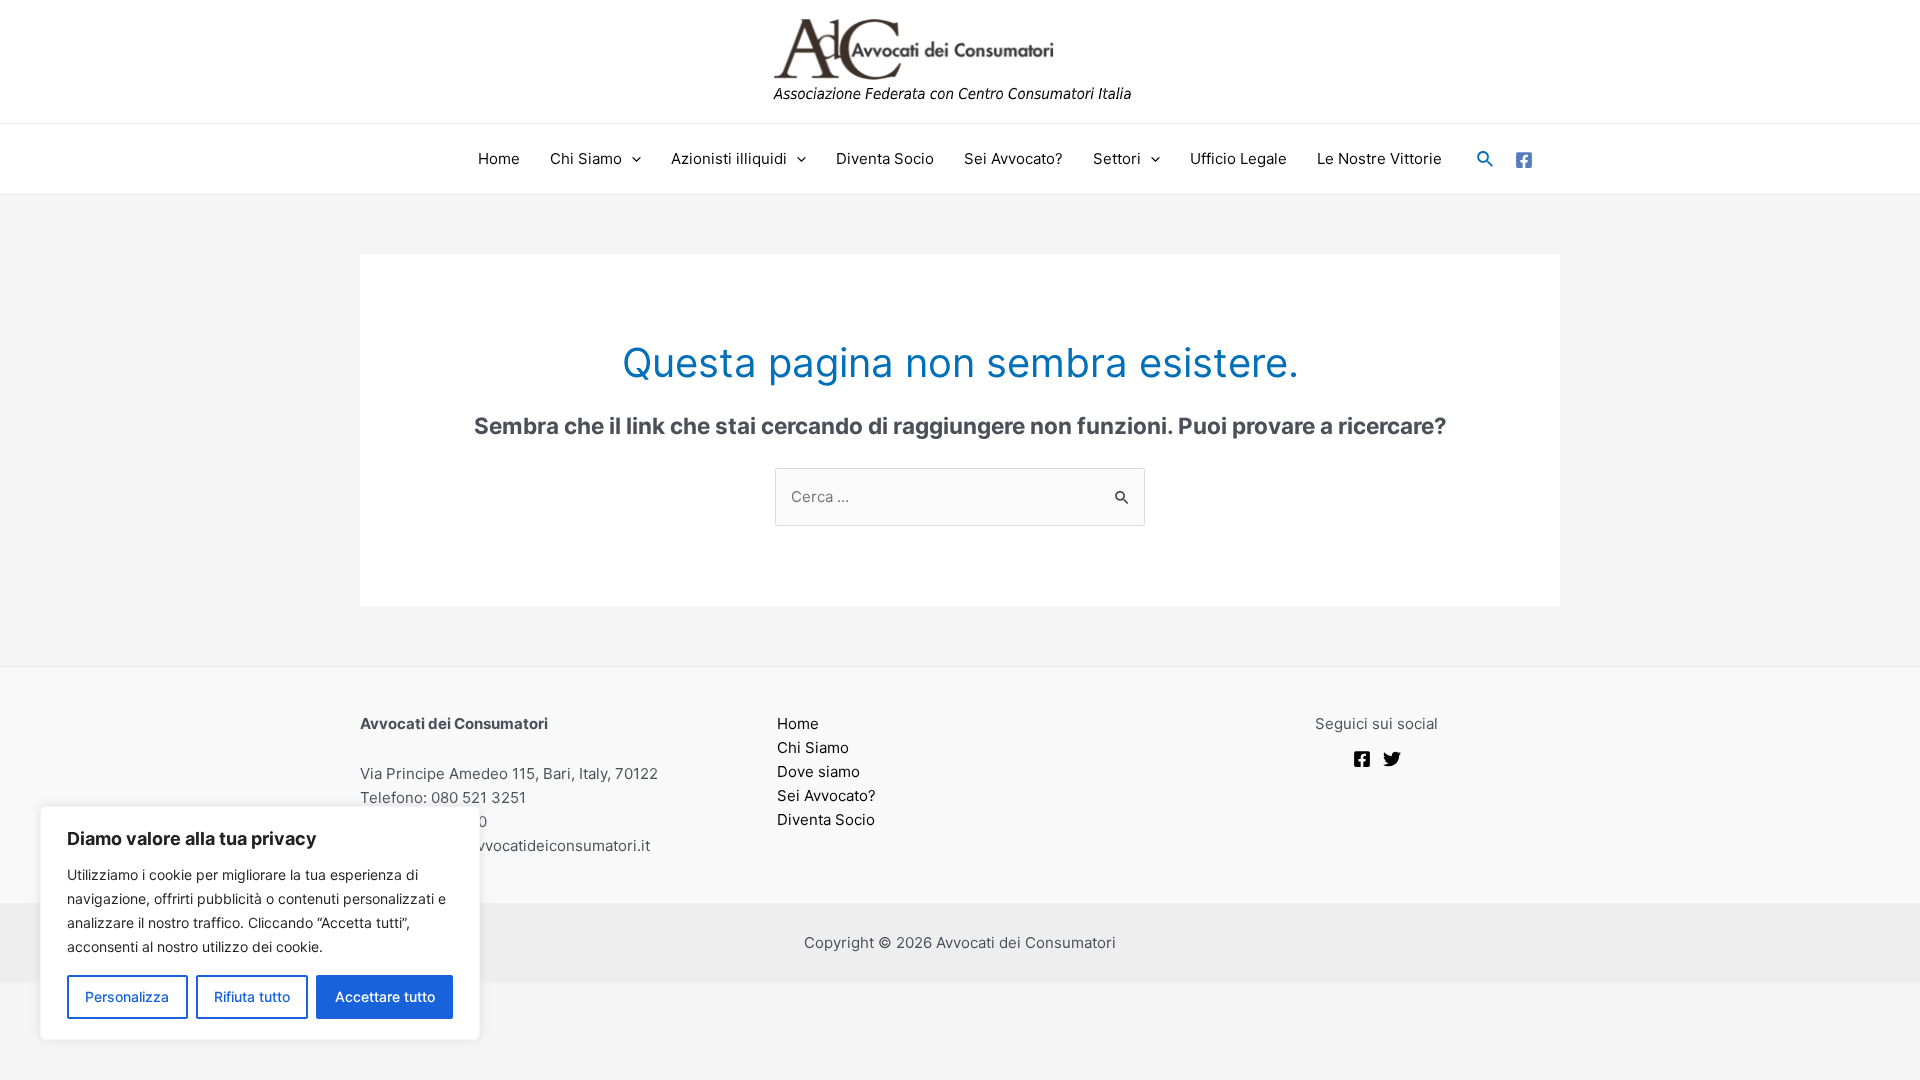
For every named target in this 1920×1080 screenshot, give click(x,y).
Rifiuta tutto (252, 996)
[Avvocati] (1362, 759)
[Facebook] (1524, 160)
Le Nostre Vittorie (1379, 158)
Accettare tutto (385, 996)
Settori (1117, 158)
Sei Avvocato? (1013, 158)
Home (499, 158)
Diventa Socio (885, 158)
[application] (631, 159)
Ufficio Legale (1238, 158)
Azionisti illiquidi (729, 158)
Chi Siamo (586, 158)
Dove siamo (818, 771)
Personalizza (127, 996)
